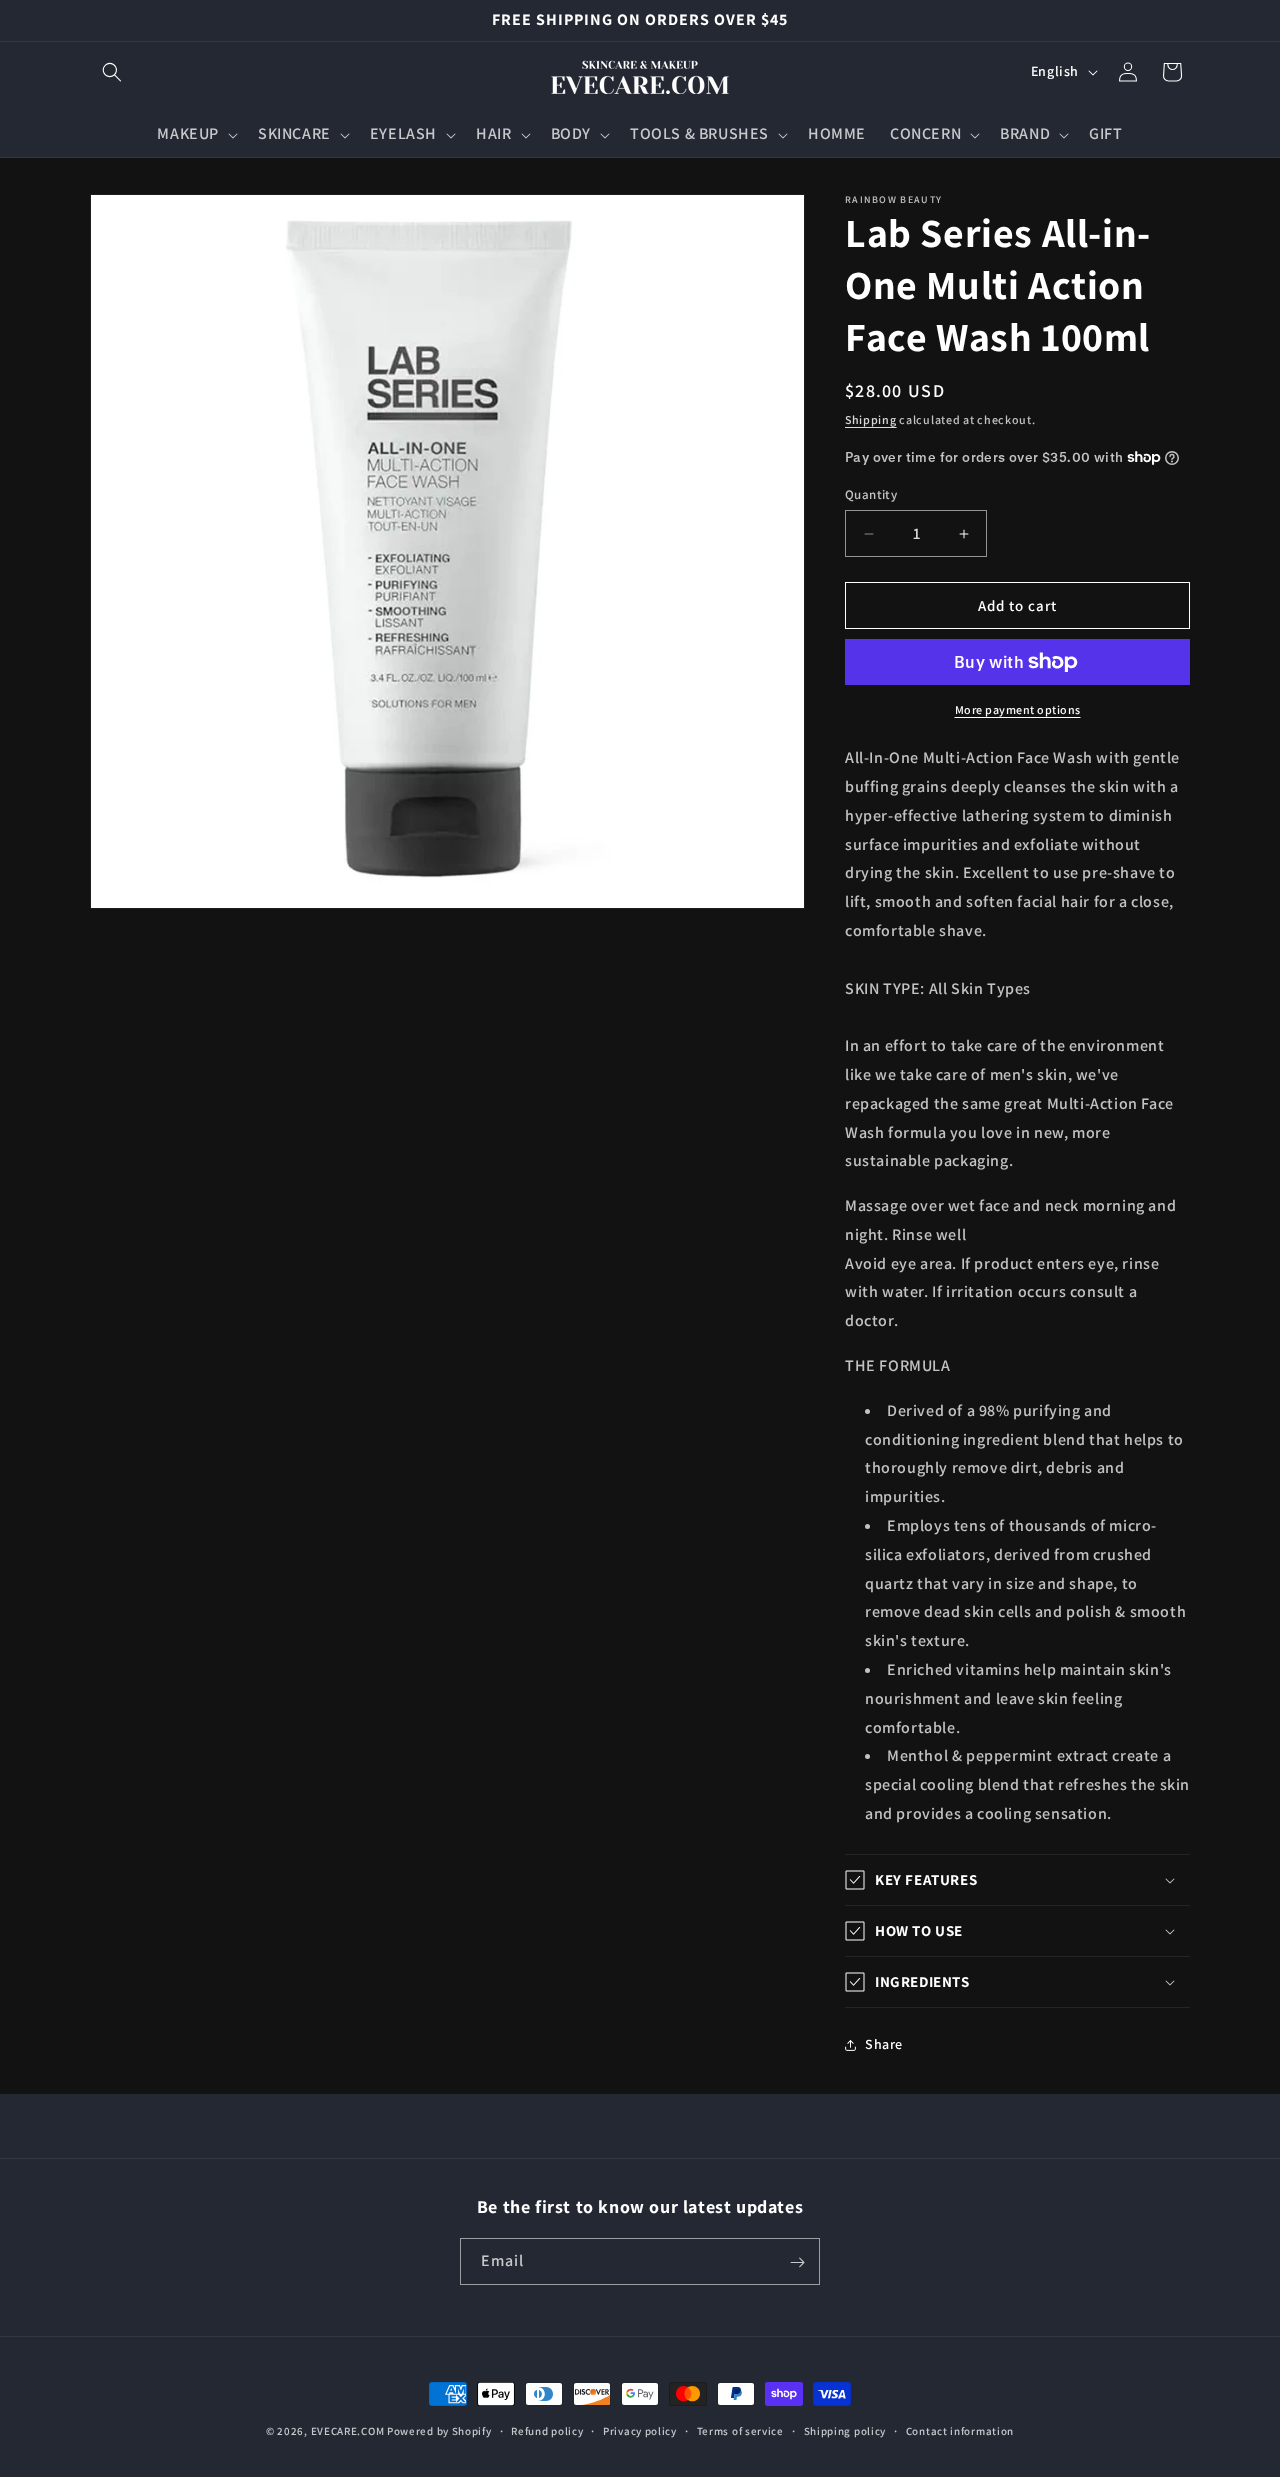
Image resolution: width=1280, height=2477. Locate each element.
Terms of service (740, 2430)
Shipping (871, 419)
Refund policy (547, 2430)
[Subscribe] (797, 2262)
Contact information (960, 2430)
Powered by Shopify (439, 2431)
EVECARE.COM (348, 2431)
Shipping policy (845, 2430)
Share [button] (884, 2044)
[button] (112, 72)
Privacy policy (640, 2430)
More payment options (1018, 709)
